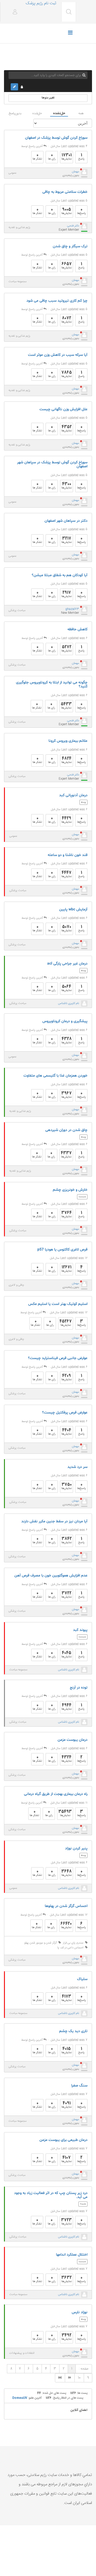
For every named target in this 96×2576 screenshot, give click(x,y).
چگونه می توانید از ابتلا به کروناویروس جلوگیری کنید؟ (52, 685)
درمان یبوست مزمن (73, 1740)
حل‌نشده (59, 113)
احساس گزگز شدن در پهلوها (66, 1906)
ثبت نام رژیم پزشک (41, 3)
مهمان (75, 172)
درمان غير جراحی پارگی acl (67, 964)
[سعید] (84, 2066)
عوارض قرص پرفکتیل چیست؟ (65, 1413)
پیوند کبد (80, 1630)
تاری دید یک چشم (73, 2031)
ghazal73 (72, 609)
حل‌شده (37, 113)
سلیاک (82, 1979)
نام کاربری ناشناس (69, 1004)
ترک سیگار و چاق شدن (70, 246)
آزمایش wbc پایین (73, 909)
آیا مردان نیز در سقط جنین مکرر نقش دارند (54, 1521)
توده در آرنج (79, 1688)
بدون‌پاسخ (15, 113)
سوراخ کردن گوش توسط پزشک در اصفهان (56, 138)
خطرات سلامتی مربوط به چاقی (65, 192)
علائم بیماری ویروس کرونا (68, 741)
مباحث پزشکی (17, 611)
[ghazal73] (84, 610)
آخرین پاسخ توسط (32, 146)
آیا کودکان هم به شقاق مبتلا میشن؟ (60, 575)
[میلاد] (84, 1959)
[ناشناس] (84, 172)
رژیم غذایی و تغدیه (19, 228)
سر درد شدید (77, 1467)
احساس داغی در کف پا (71, 1948)
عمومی (12, 173)
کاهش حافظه (77, 629)
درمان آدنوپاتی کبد (73, 795)
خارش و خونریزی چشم (70, 1190)
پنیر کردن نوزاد (76, 1848)
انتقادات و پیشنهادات (22, 2353)
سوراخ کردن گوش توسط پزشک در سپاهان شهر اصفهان (52, 465)
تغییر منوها (48, 98)
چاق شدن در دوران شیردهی (66, 1130)
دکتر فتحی (73, 226)
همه (81, 113)
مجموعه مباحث (17, 282)
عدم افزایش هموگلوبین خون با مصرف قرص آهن (51, 1576)
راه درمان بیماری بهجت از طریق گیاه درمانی (56, 1794)
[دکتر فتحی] (84, 226)
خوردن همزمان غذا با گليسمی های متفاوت (55, 1076)
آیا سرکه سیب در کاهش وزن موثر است (58, 355)
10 (79, 2378)
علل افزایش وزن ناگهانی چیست (63, 409)
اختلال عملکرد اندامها (72, 2255)
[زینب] (84, 1774)
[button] (13, 12)
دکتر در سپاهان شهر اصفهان (66, 521)
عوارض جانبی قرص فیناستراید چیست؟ (58, 1358)
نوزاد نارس (80, 2312)
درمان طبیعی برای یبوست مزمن (63, 2140)
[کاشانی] (84, 1338)
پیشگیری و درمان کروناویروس (65, 1021)
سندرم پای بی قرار (74, 1943)
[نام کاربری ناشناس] (84, 1004)
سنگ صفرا (79, 2086)
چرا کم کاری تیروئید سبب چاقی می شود (57, 301)
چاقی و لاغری (16, 1285)
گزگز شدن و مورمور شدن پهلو (41, 1943)
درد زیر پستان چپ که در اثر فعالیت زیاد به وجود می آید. (51, 2195)
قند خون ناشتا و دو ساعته (68, 855)
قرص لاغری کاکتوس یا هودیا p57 (62, 1250)
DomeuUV (20, 2398)
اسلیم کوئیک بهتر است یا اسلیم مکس (58, 1304)
